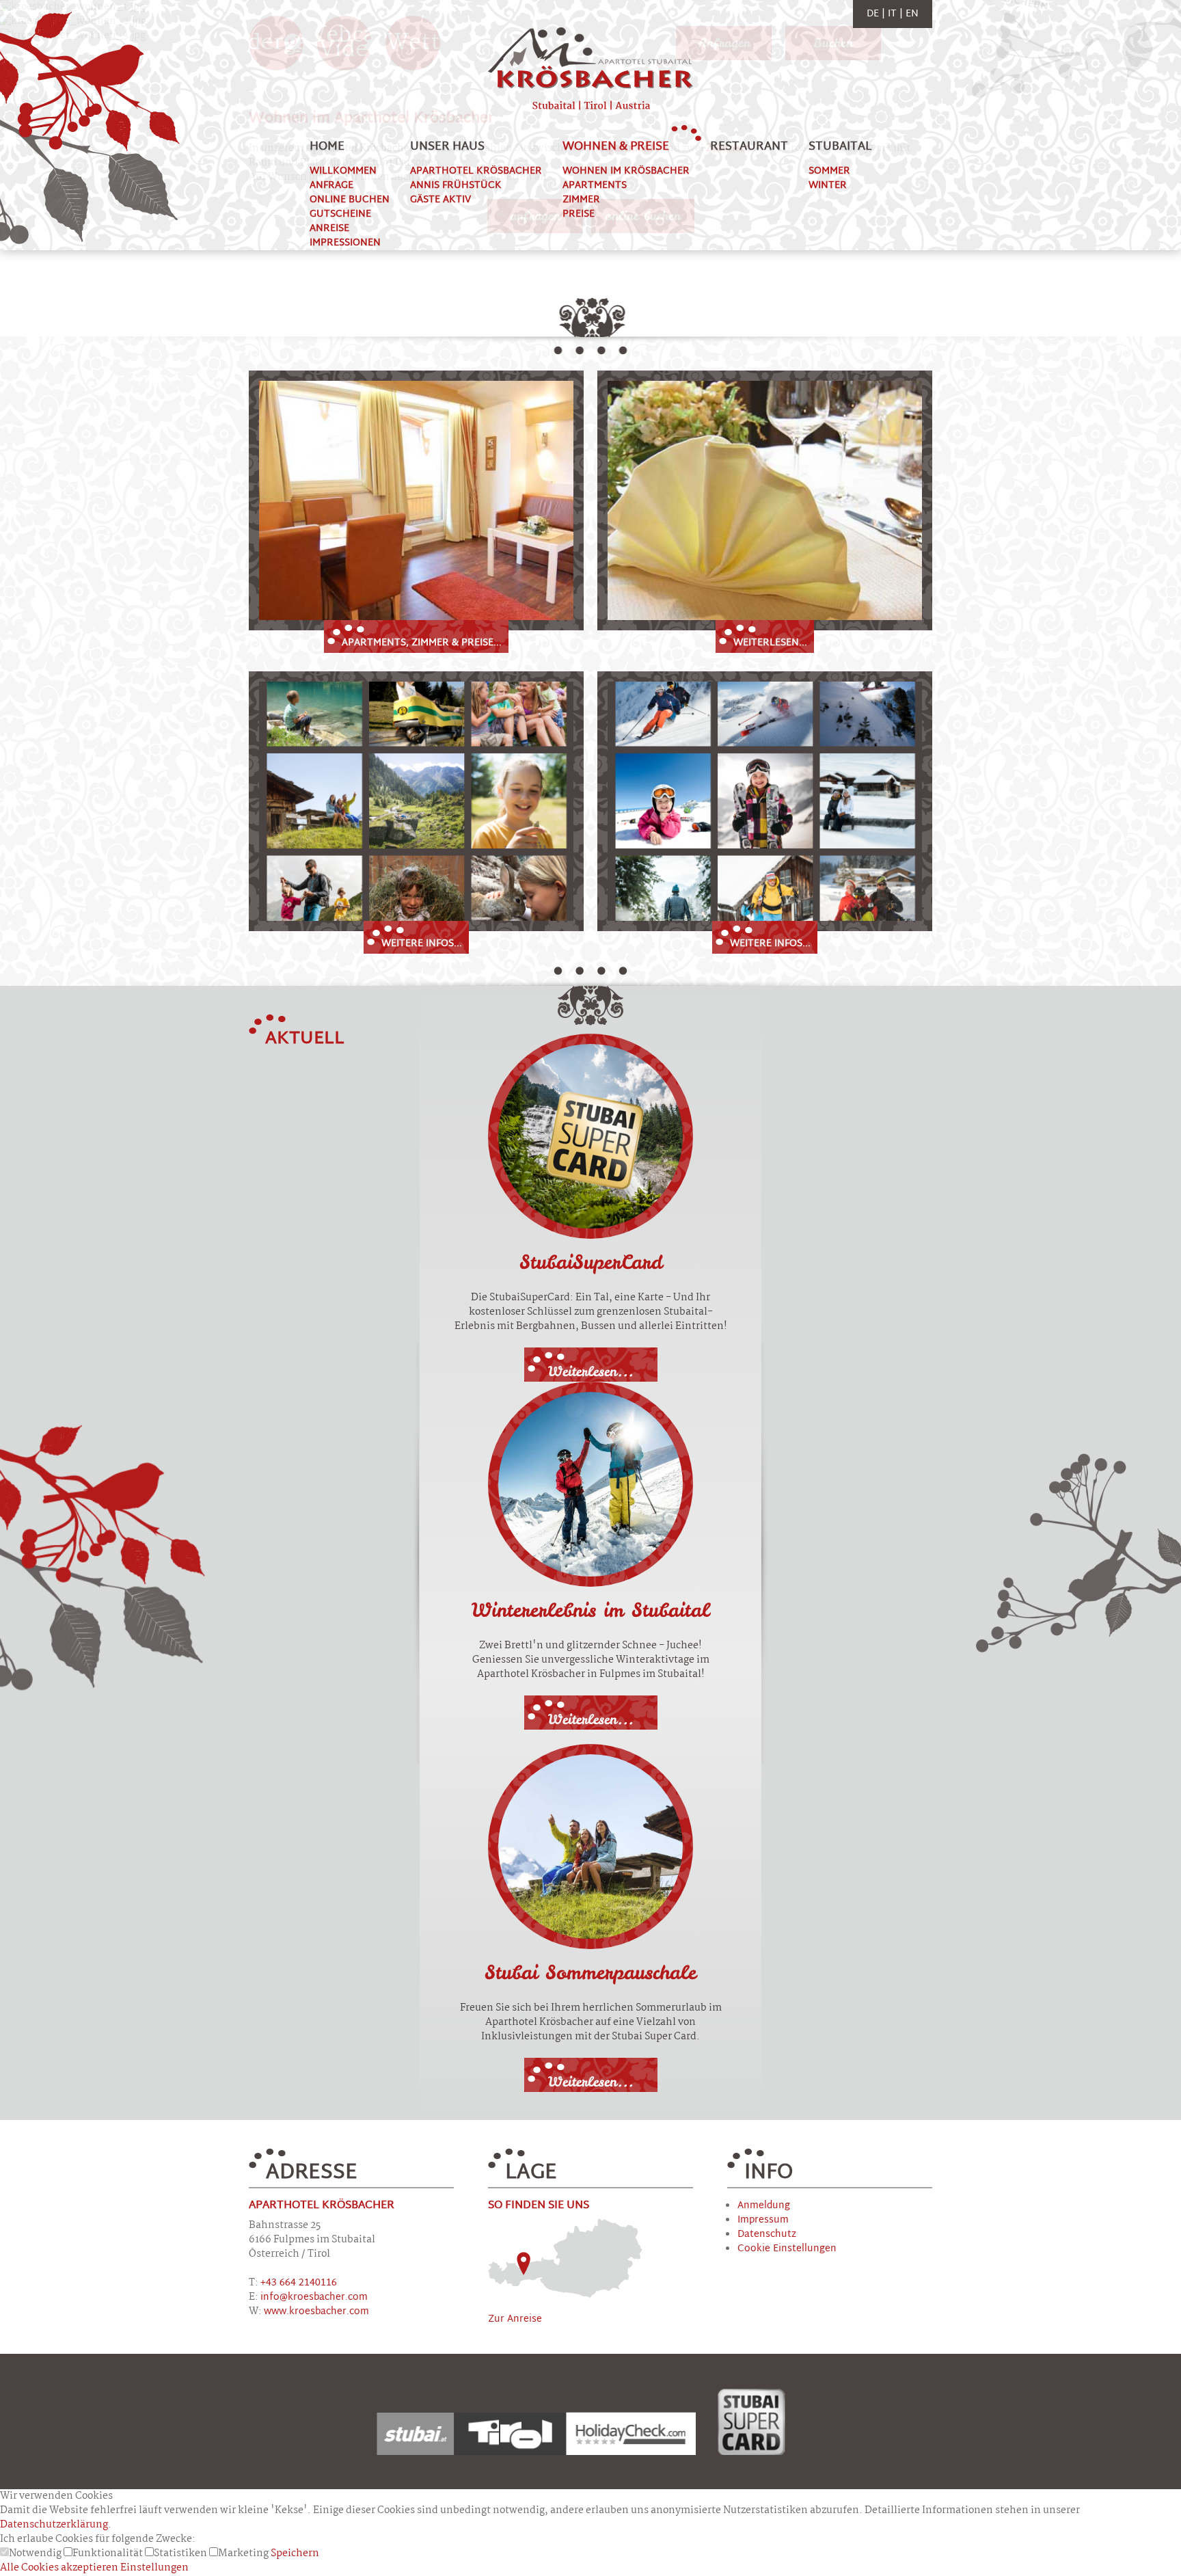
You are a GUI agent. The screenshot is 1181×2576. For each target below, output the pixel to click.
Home (327, 147)
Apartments (595, 186)
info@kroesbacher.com (314, 2297)
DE (874, 14)
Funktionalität (109, 2553)
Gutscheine (340, 214)
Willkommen (343, 171)
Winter (828, 186)
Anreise (329, 229)
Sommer (829, 171)
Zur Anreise (515, 2319)
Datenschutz (767, 2235)
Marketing (244, 2553)
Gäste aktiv (440, 200)
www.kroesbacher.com (316, 2312)
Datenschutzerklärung (54, 2525)
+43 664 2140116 (299, 2283)
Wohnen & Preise (616, 147)
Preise (579, 214)
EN (912, 14)
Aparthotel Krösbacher (476, 171)
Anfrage (331, 186)
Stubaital (840, 147)
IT (894, 14)
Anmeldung (764, 2206)
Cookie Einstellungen (787, 2249)
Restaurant (749, 147)
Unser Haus (447, 147)
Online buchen (350, 200)
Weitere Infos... (422, 944)
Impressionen (345, 243)
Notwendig (36, 2553)
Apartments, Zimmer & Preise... (422, 643)
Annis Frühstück (456, 186)
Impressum (763, 2220)
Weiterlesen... (770, 643)
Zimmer (581, 200)
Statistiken (181, 2553)
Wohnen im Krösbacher (626, 171)
